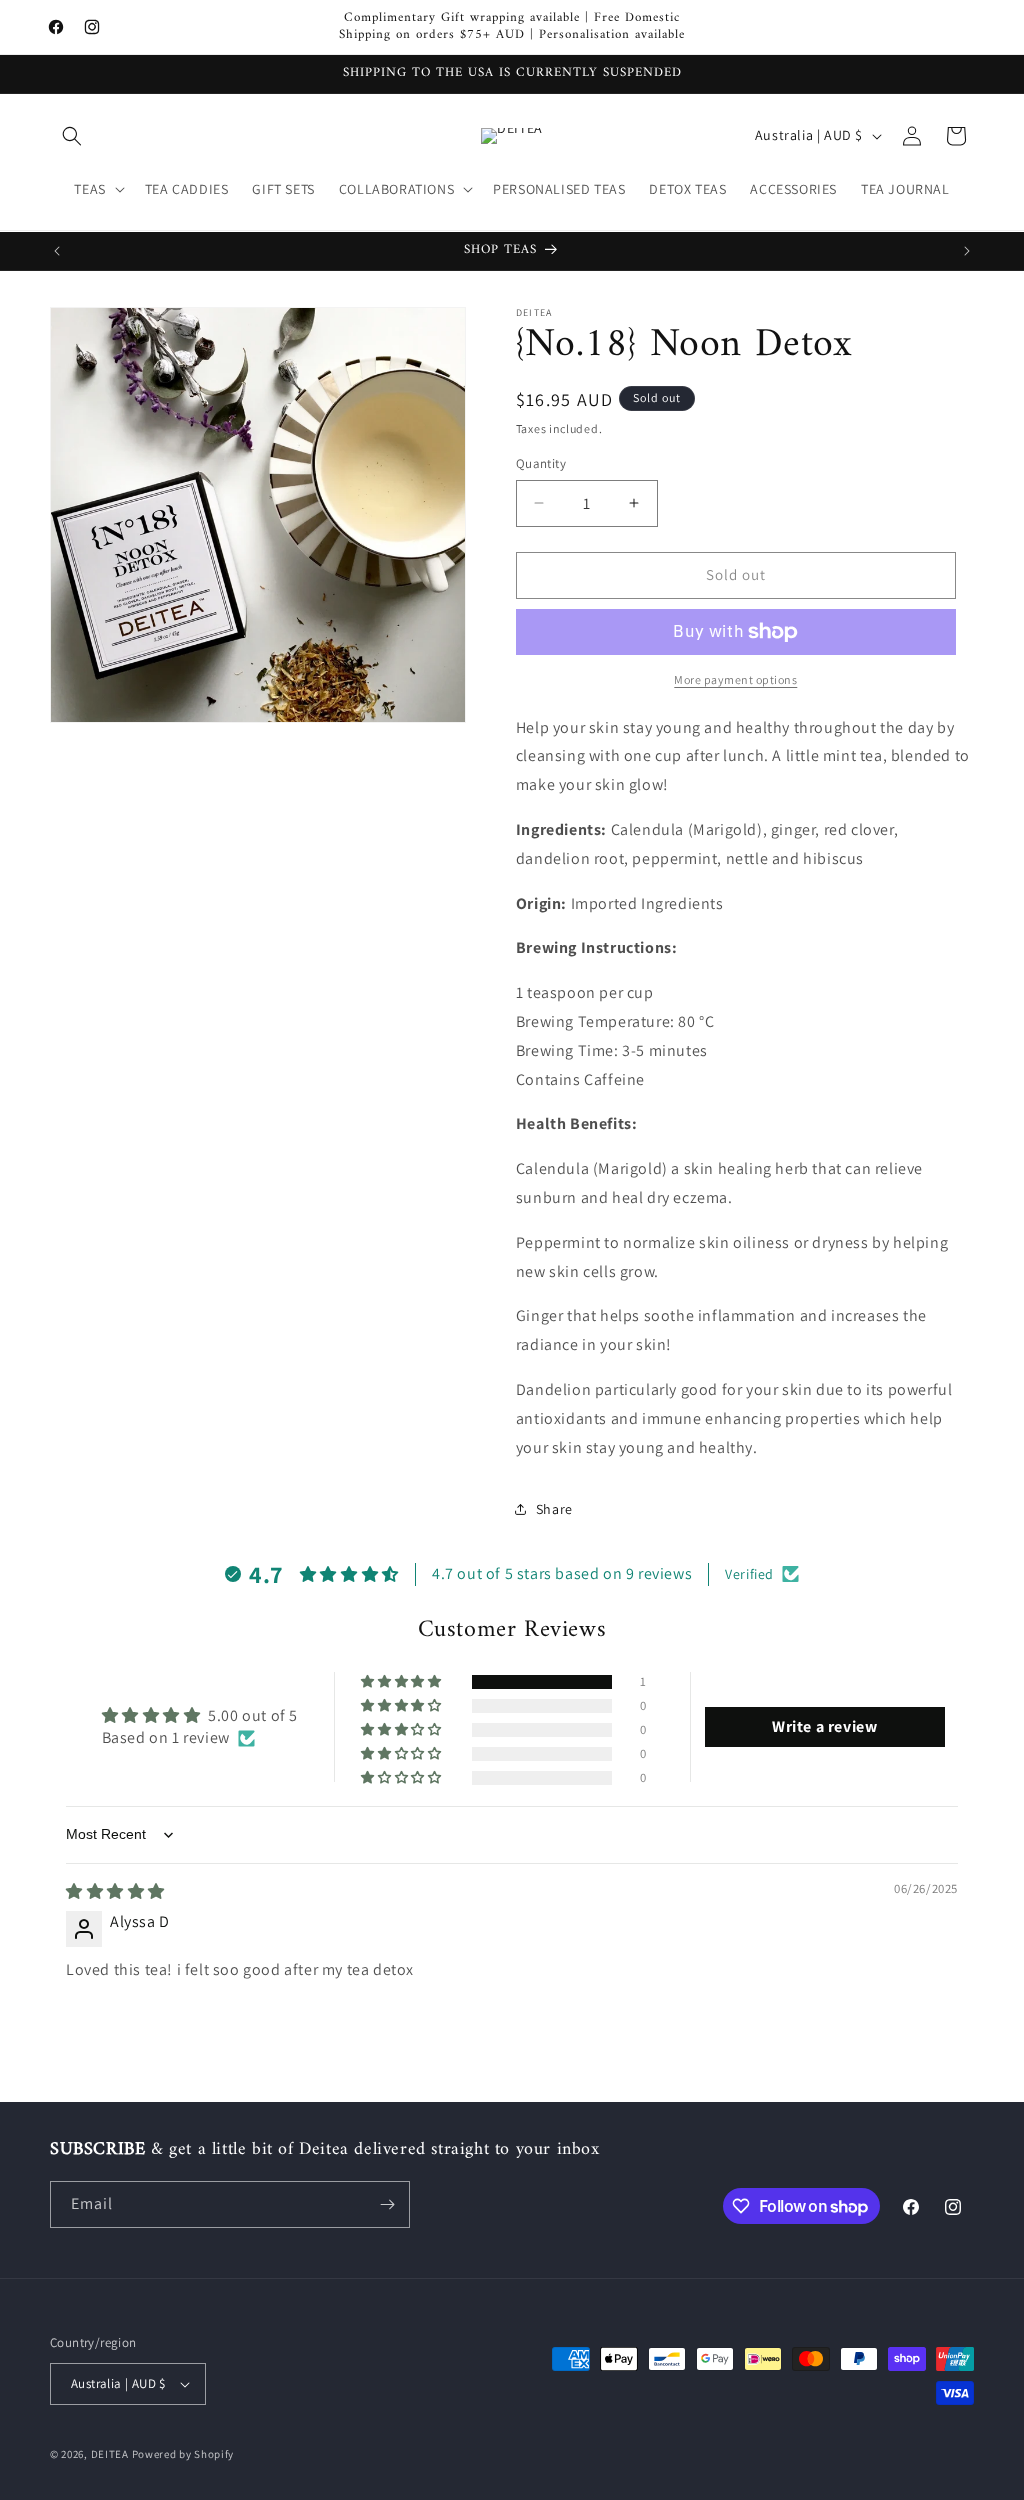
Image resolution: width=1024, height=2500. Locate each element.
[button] (72, 136)
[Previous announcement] (57, 251)
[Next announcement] (967, 251)
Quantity (541, 463)
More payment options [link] (735, 679)
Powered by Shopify (183, 2454)
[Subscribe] (387, 2204)
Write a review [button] (824, 1726)
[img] (115, 1891)
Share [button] (554, 1509)
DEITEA (110, 2454)
